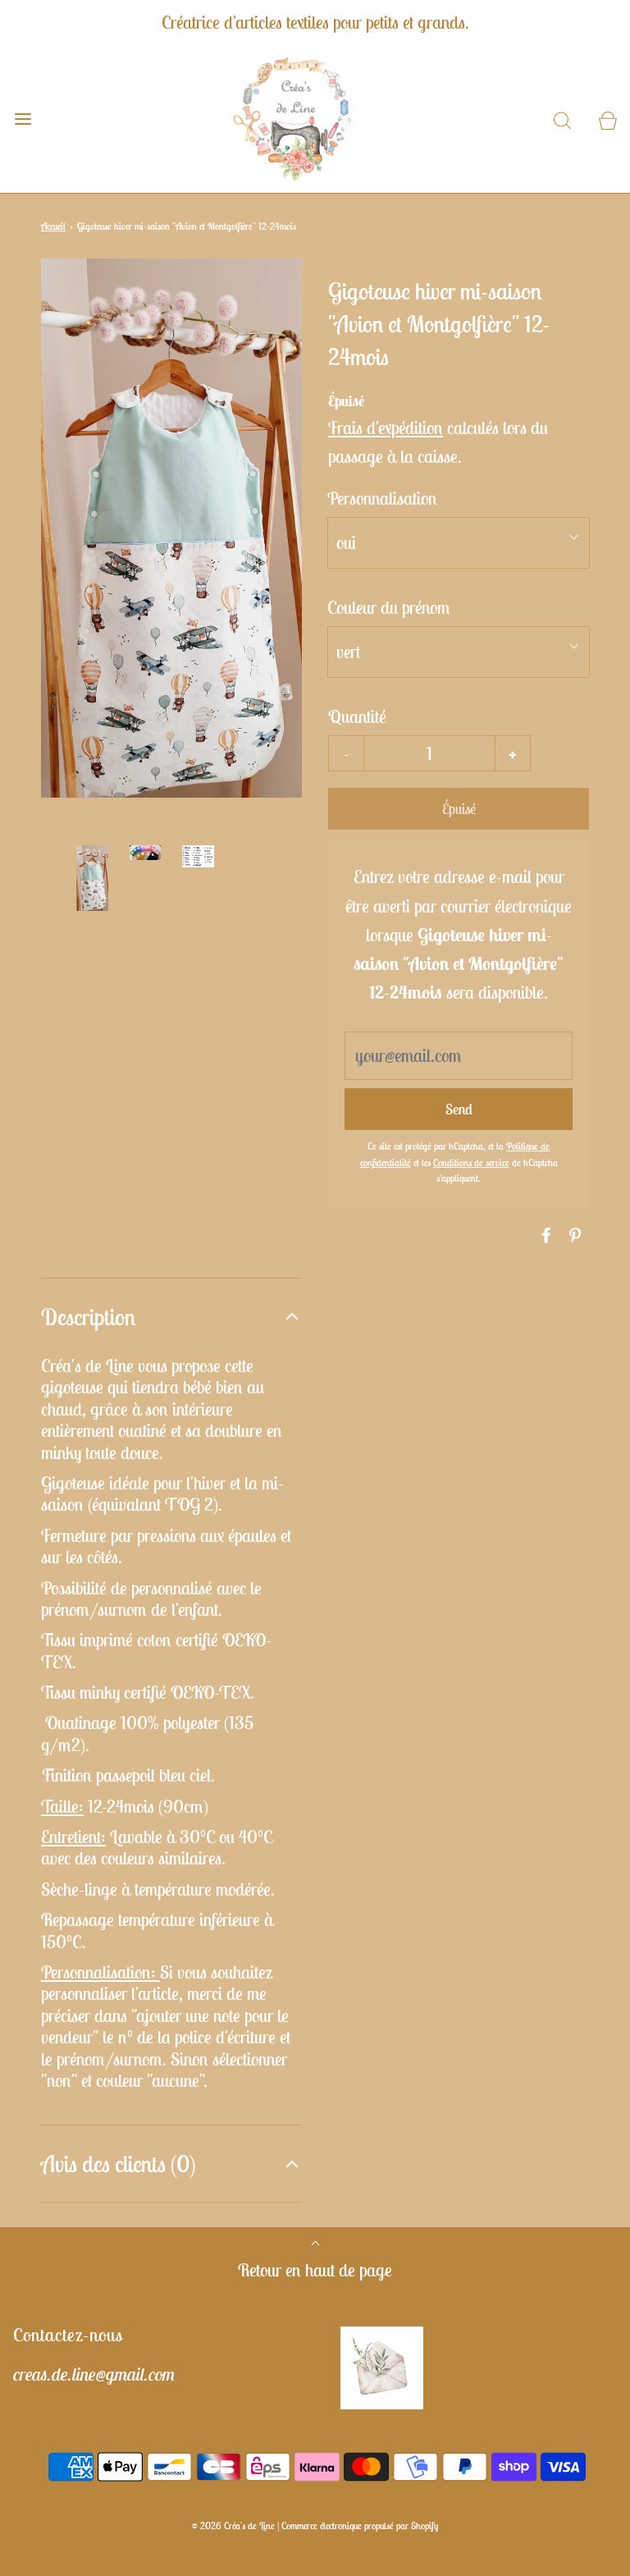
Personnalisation (382, 498)
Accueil (53, 226)
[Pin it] (573, 1235)
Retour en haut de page (315, 2270)
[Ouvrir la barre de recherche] (562, 119)
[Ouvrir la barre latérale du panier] (607, 119)
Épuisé (459, 809)
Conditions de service (471, 1162)
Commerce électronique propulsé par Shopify (360, 2526)
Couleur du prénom (389, 607)
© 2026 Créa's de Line (233, 2526)
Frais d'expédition (386, 428)
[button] (92, 878)
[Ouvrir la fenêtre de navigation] (23, 119)
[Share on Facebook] (544, 1235)
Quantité (357, 716)
